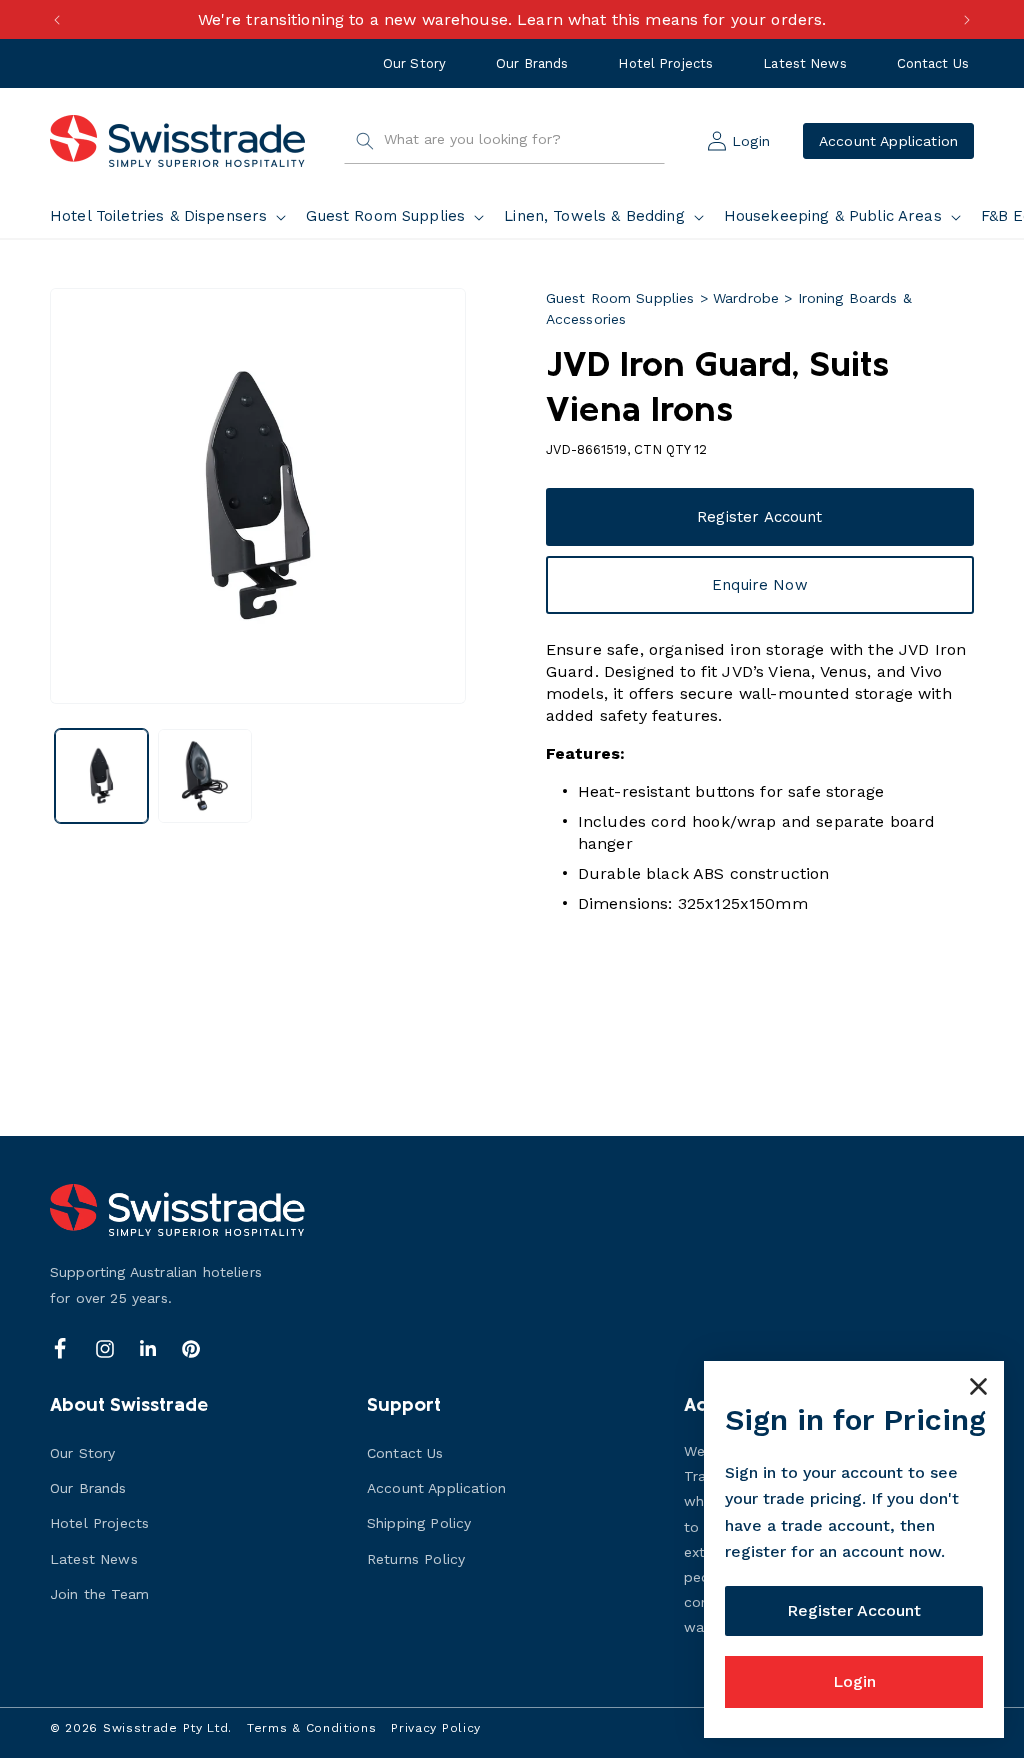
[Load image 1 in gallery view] (101, 775)
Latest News (804, 63)
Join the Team (99, 1594)
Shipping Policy (419, 1523)
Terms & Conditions (312, 1728)
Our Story (414, 63)
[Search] (365, 141)
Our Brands (532, 63)
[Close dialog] (978, 1386)
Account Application (888, 141)
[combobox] (504, 141)
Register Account (759, 517)
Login (854, 1681)
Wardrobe (746, 298)
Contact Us (933, 63)
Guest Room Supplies (620, 298)
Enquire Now (760, 585)
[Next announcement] (967, 20)
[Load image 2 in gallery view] (204, 775)
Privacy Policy (436, 1728)
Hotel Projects (665, 63)
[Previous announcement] (57, 20)
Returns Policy (416, 1559)
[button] (172, 217)
